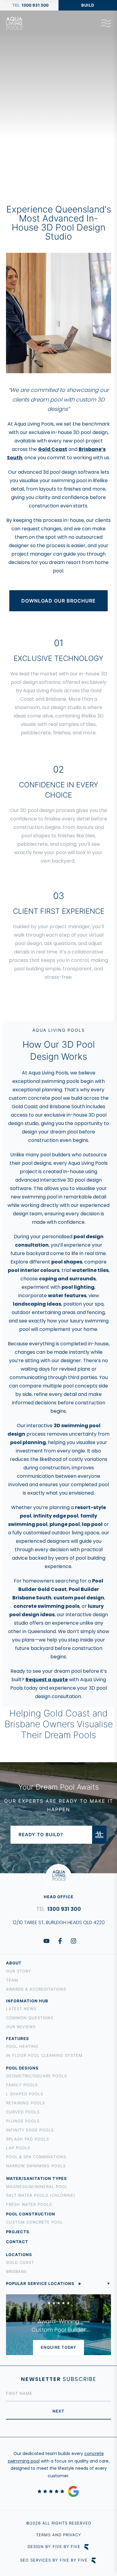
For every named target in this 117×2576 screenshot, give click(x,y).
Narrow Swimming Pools (36, 2166)
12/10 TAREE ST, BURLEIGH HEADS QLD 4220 (59, 1922)
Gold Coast (20, 2262)
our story (19, 1971)
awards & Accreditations (36, 1989)
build (88, 5)
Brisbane (16, 2271)
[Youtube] (46, 1941)
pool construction (31, 2214)
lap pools (18, 2148)
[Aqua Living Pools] (15, 23)
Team (12, 1980)
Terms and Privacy (59, 2535)
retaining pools (25, 2103)
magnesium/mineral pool (37, 2187)
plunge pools (23, 2121)
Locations (19, 2255)
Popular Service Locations (40, 2283)
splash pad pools (27, 2139)
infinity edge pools (30, 2130)
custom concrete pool (34, 2222)
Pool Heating (22, 2046)
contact (17, 2242)
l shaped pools (25, 2094)
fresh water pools (29, 2204)
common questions (30, 2018)
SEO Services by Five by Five (54, 2560)
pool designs (22, 2068)
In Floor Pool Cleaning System (44, 2055)
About (14, 1963)
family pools (22, 2085)
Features (18, 2038)
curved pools (23, 2112)
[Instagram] (73, 1941)
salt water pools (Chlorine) (41, 2195)
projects (18, 2232)
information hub (27, 2001)
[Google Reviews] (58, 2491)
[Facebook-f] (60, 1941)
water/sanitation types (36, 2178)
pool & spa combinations (36, 2157)
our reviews (21, 2027)
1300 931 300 (35, 5)
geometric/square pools (36, 2076)
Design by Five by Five (54, 2547)
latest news (21, 2009)
